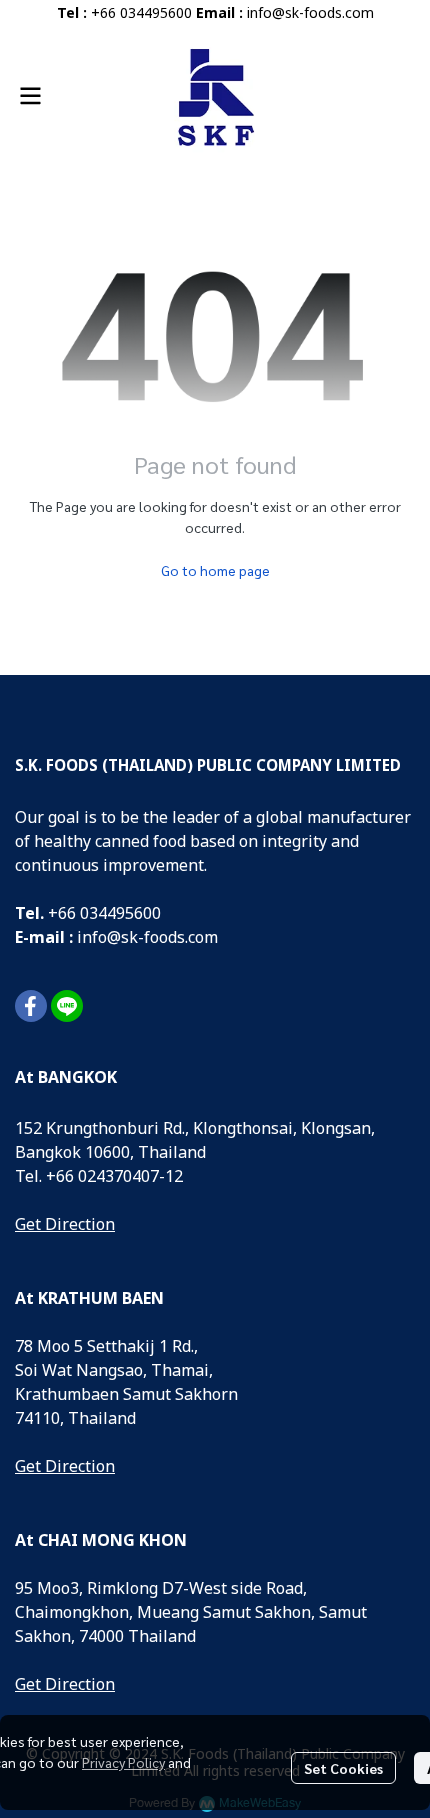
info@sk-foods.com (310, 13)
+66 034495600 (141, 13)
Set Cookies (343, 1768)
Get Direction (65, 1225)
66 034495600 (109, 914)
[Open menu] (30, 96)
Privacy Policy (123, 1762)
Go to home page (215, 570)
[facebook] (31, 1006)
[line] (67, 1006)
